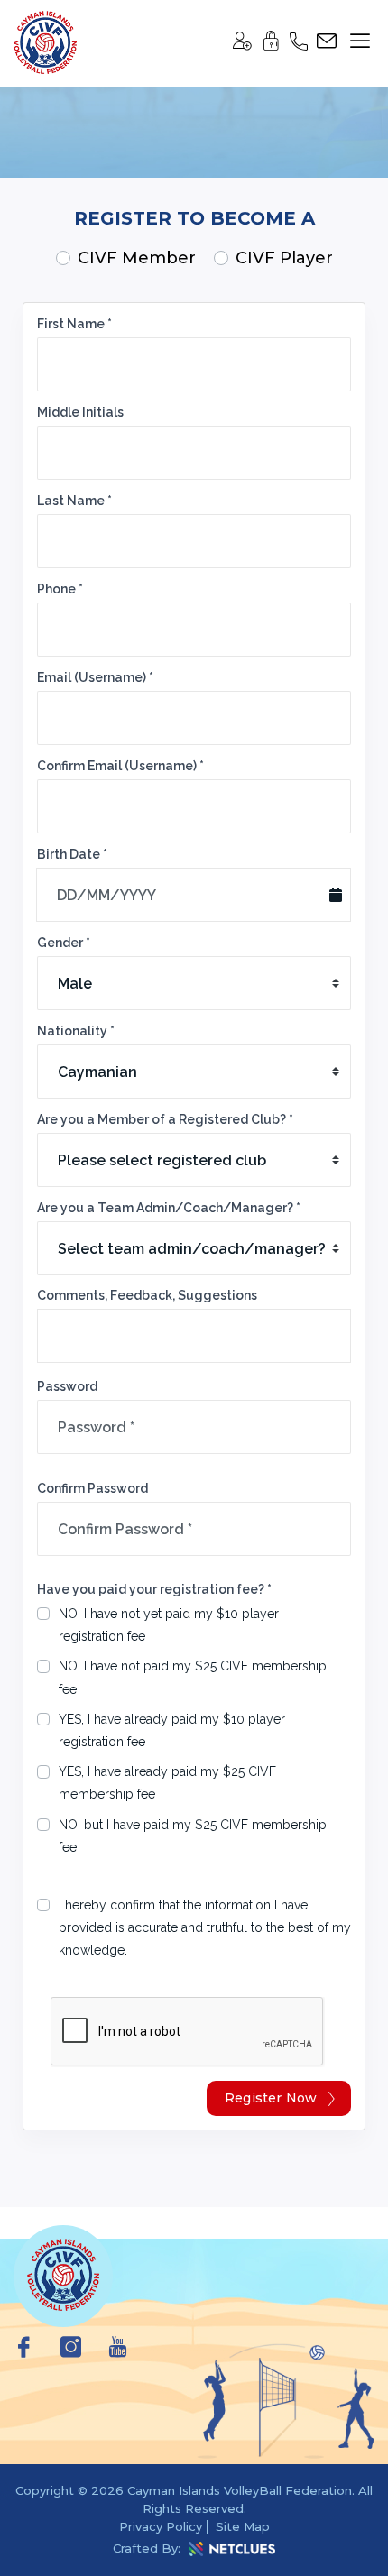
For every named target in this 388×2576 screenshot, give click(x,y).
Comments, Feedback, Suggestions (147, 1295)
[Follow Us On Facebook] (24, 2351)
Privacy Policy (161, 2526)
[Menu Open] (356, 41)
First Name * (74, 324)
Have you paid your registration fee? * (154, 1589)
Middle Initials (80, 412)
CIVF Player (284, 258)
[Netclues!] (232, 2549)
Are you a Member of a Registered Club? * (165, 1119)
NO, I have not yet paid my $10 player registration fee (169, 1625)
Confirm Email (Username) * (120, 766)
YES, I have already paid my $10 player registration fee (172, 1730)
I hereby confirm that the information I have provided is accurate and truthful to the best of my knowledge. (205, 1927)
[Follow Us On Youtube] (118, 2351)
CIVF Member (137, 258)
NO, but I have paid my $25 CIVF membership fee (193, 1836)
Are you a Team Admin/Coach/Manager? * (169, 1208)
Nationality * (76, 1031)
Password (67, 1386)
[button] (242, 45)
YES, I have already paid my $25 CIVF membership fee (167, 1783)
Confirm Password (92, 1488)
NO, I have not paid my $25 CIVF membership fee (193, 1677)
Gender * (64, 943)
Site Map (243, 2526)
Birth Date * (72, 854)
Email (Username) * (95, 677)
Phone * (60, 589)
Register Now (271, 2098)
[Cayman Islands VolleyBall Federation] (45, 44)
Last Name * (74, 501)
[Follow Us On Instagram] (71, 2351)
